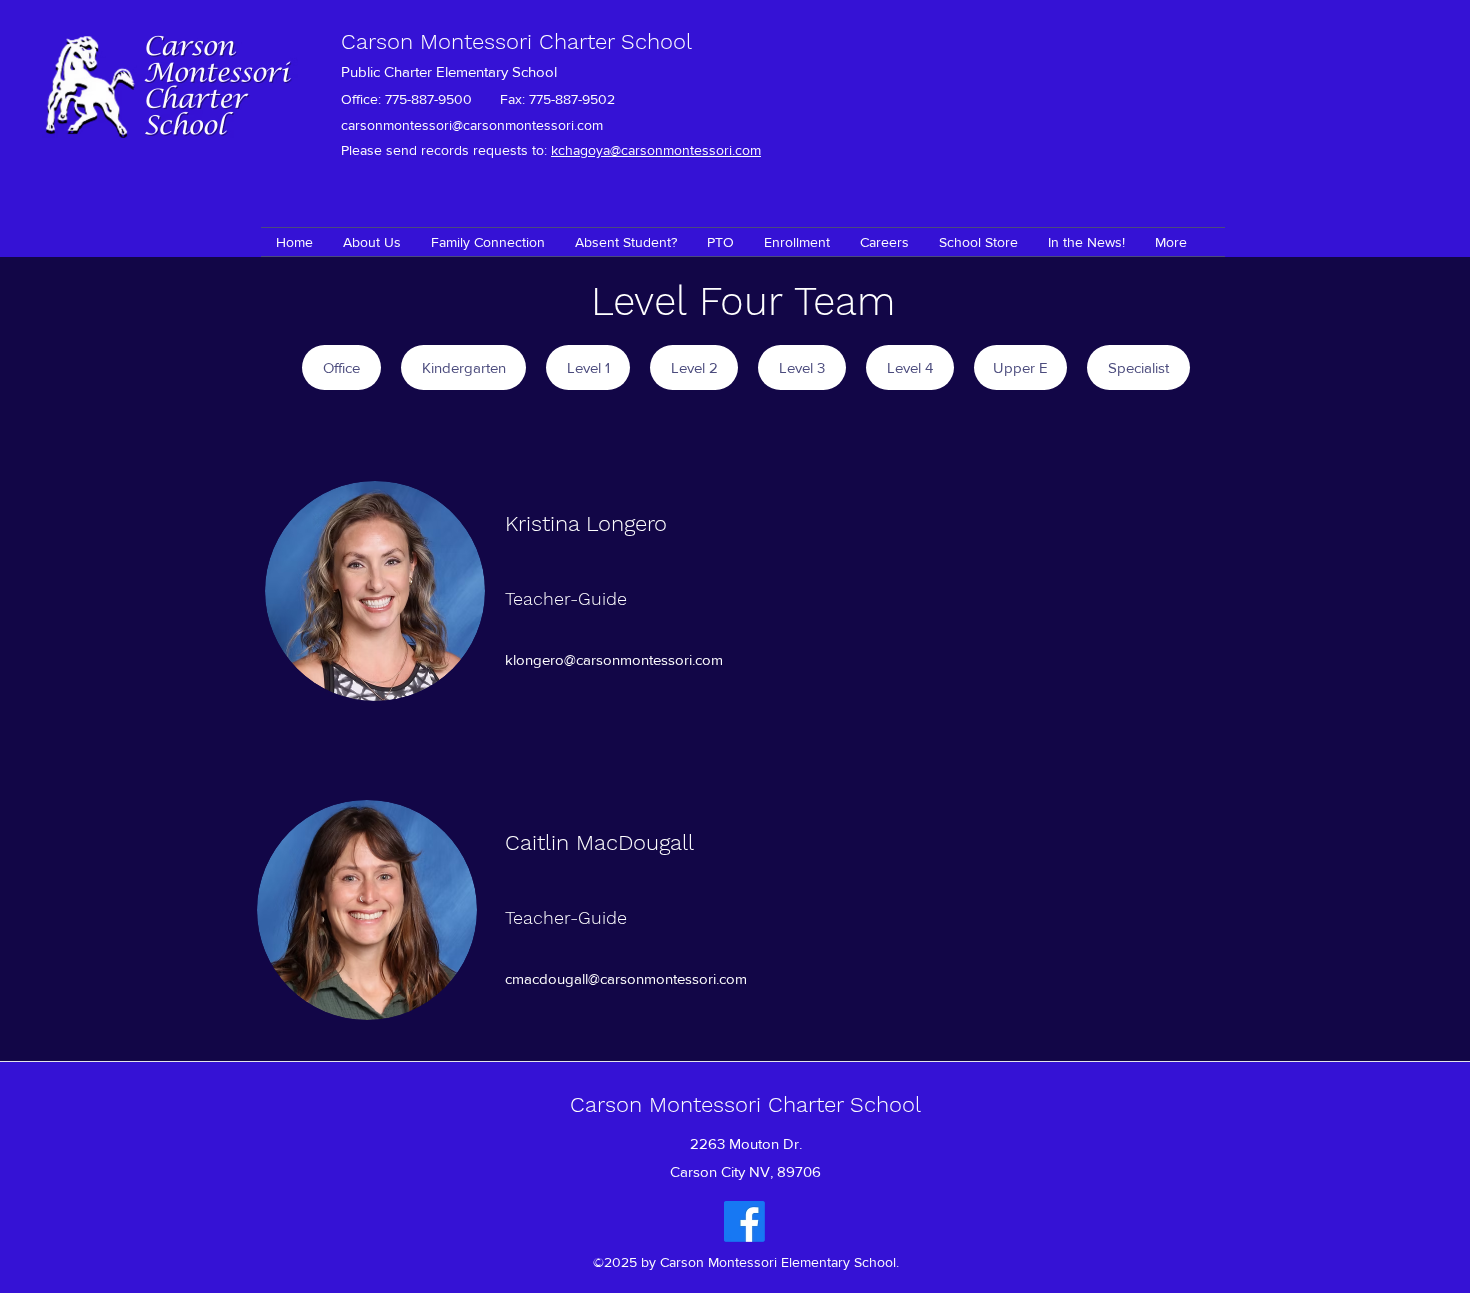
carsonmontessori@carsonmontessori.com (472, 125)
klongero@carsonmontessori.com (614, 659)
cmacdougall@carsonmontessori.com (626, 978)
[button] (488, 242)
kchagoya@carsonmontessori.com (656, 150)
